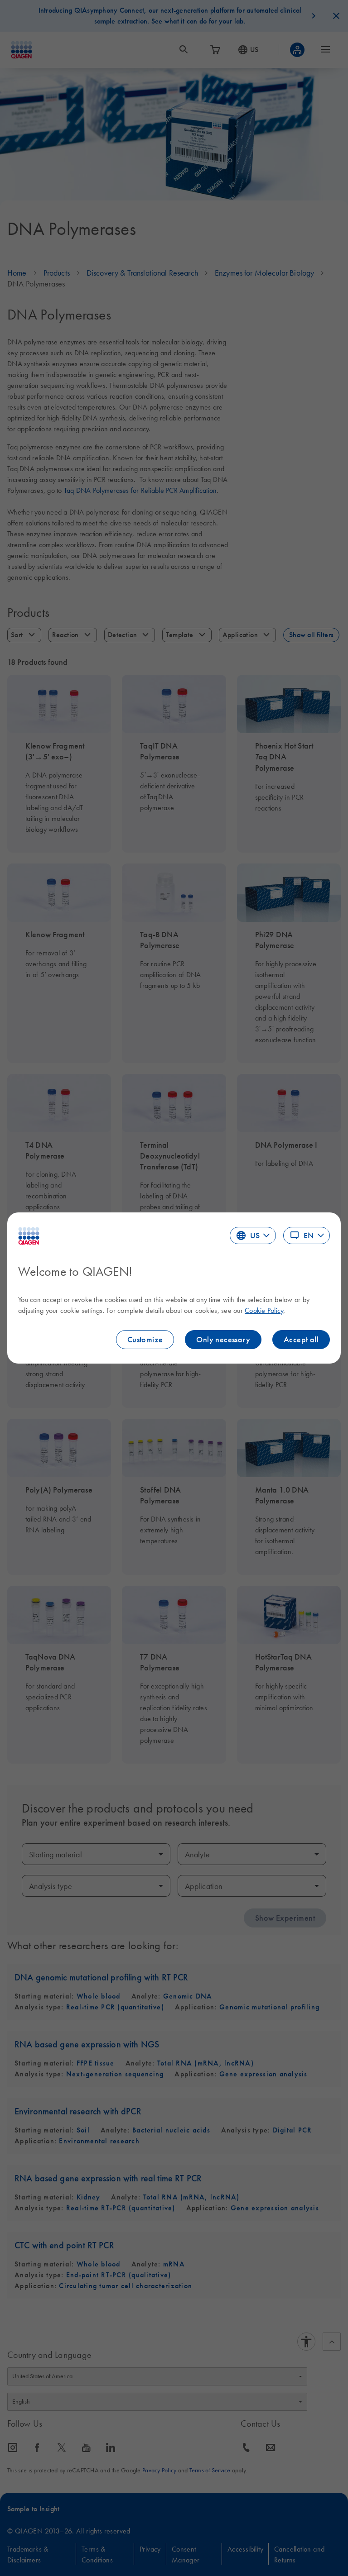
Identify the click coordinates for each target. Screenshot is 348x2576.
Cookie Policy (264, 1310)
